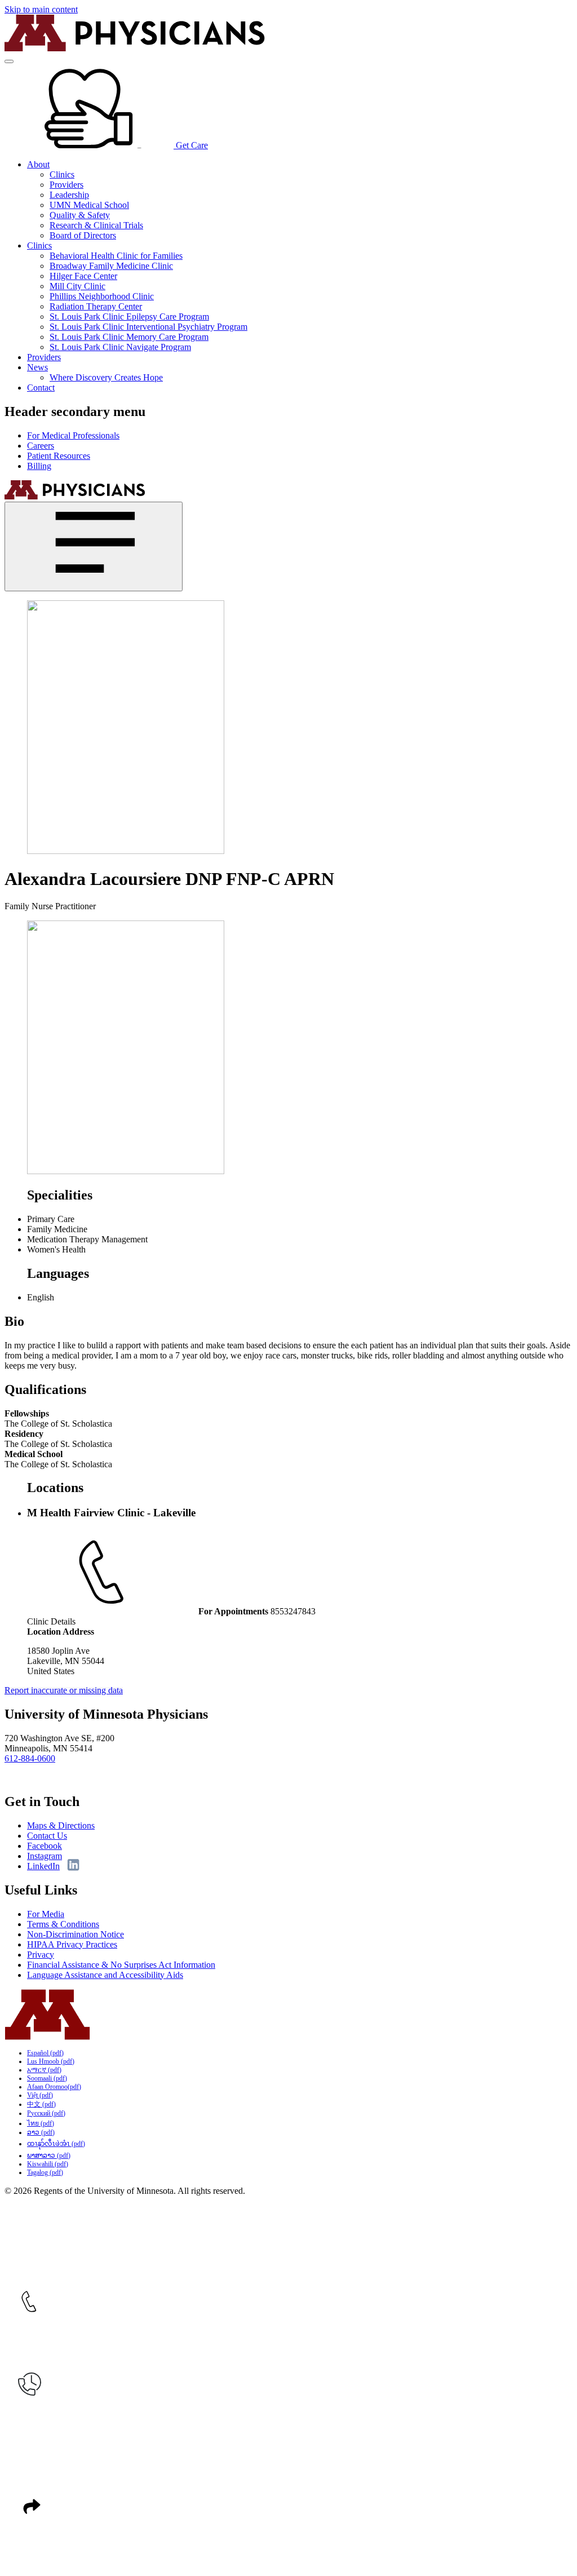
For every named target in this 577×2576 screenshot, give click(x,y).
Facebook (45, 1846)
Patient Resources (59, 456)
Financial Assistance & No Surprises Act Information (121, 1965)
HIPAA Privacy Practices (72, 1944)
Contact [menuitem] (41, 388)
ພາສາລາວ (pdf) (49, 2155)
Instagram (45, 1856)
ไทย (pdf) (41, 2123)
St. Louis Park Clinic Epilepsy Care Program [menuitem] (129, 317)
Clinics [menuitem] (62, 174)
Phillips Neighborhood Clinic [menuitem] (102, 296)
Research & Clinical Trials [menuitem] (96, 225)
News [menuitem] (37, 367)
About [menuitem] (38, 164)
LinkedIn (43, 1866)
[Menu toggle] (9, 61)
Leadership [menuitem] (69, 195)
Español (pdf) (45, 2053)
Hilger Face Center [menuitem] (83, 276)
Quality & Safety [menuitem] (80, 215)
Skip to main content (41, 9)
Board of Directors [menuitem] (83, 235)
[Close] (94, 546)
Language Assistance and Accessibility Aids (105, 1975)
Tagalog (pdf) (45, 2172)
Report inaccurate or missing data (64, 1690)
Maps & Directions (61, 1825)
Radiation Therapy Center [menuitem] (96, 306)
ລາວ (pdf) (41, 2132)
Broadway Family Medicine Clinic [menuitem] (111, 266)
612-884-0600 (30, 1758)
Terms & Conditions (63, 1924)
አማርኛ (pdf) (44, 2070)
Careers (41, 446)
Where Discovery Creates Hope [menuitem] (106, 377)
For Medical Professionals (73, 435)
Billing (39, 466)
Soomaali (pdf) (47, 2078)
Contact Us (47, 1836)
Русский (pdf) (46, 2113)
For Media (46, 1914)
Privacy (41, 1955)
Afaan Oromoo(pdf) (54, 2087)
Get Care (191, 145)
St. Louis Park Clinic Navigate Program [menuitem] (120, 347)
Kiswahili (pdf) (48, 2164)
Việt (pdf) (40, 2095)
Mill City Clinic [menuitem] (77, 286)
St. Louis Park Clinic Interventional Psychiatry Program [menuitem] (148, 327)
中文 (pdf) (41, 2104)
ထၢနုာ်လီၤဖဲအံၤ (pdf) (56, 2144)
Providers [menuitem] (66, 185)
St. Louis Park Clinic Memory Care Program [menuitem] (129, 337)
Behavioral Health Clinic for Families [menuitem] (116, 256)
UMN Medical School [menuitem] (89, 205)
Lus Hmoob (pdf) (51, 2061)
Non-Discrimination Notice (76, 1934)
